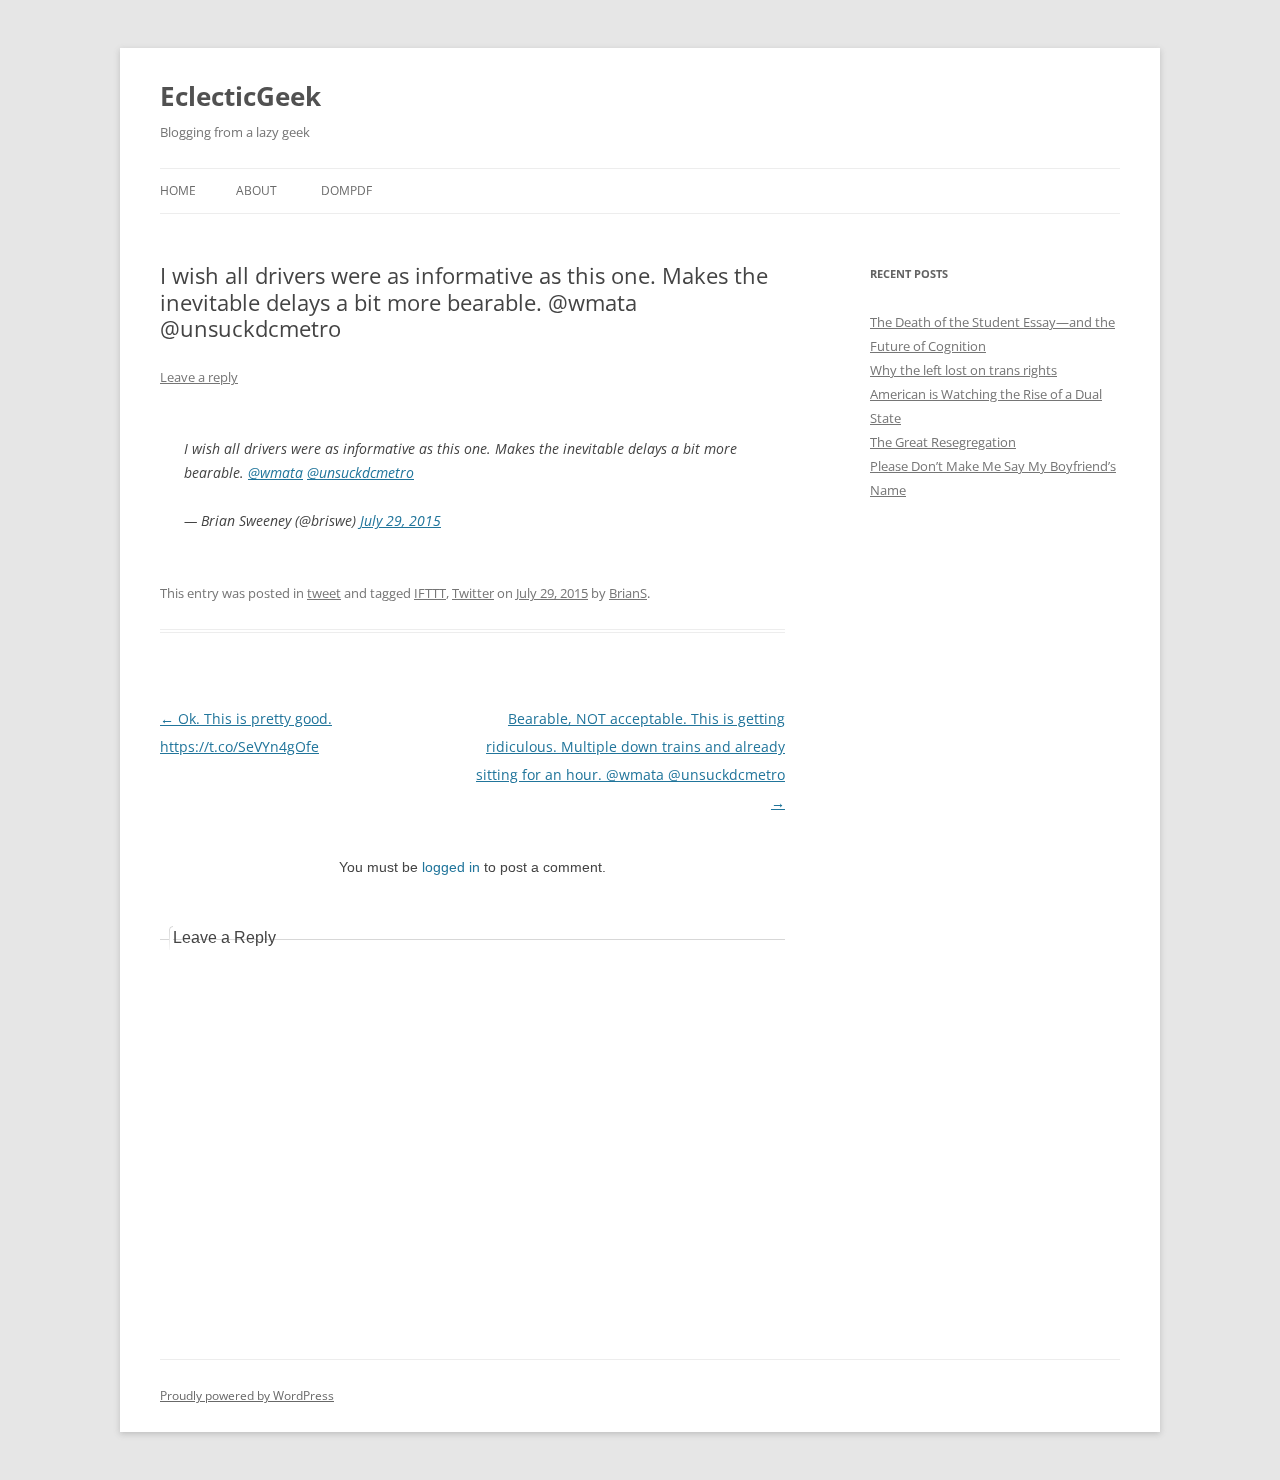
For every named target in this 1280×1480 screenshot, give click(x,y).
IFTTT (430, 593)
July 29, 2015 (400, 520)
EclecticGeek (240, 96)
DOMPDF (346, 190)
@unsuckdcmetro (360, 472)
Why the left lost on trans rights (963, 370)
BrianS (628, 593)
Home (178, 190)
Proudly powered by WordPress (247, 1395)
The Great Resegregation (943, 442)
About (256, 190)
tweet (324, 593)
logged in (451, 867)
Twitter (473, 593)
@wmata (275, 472)
